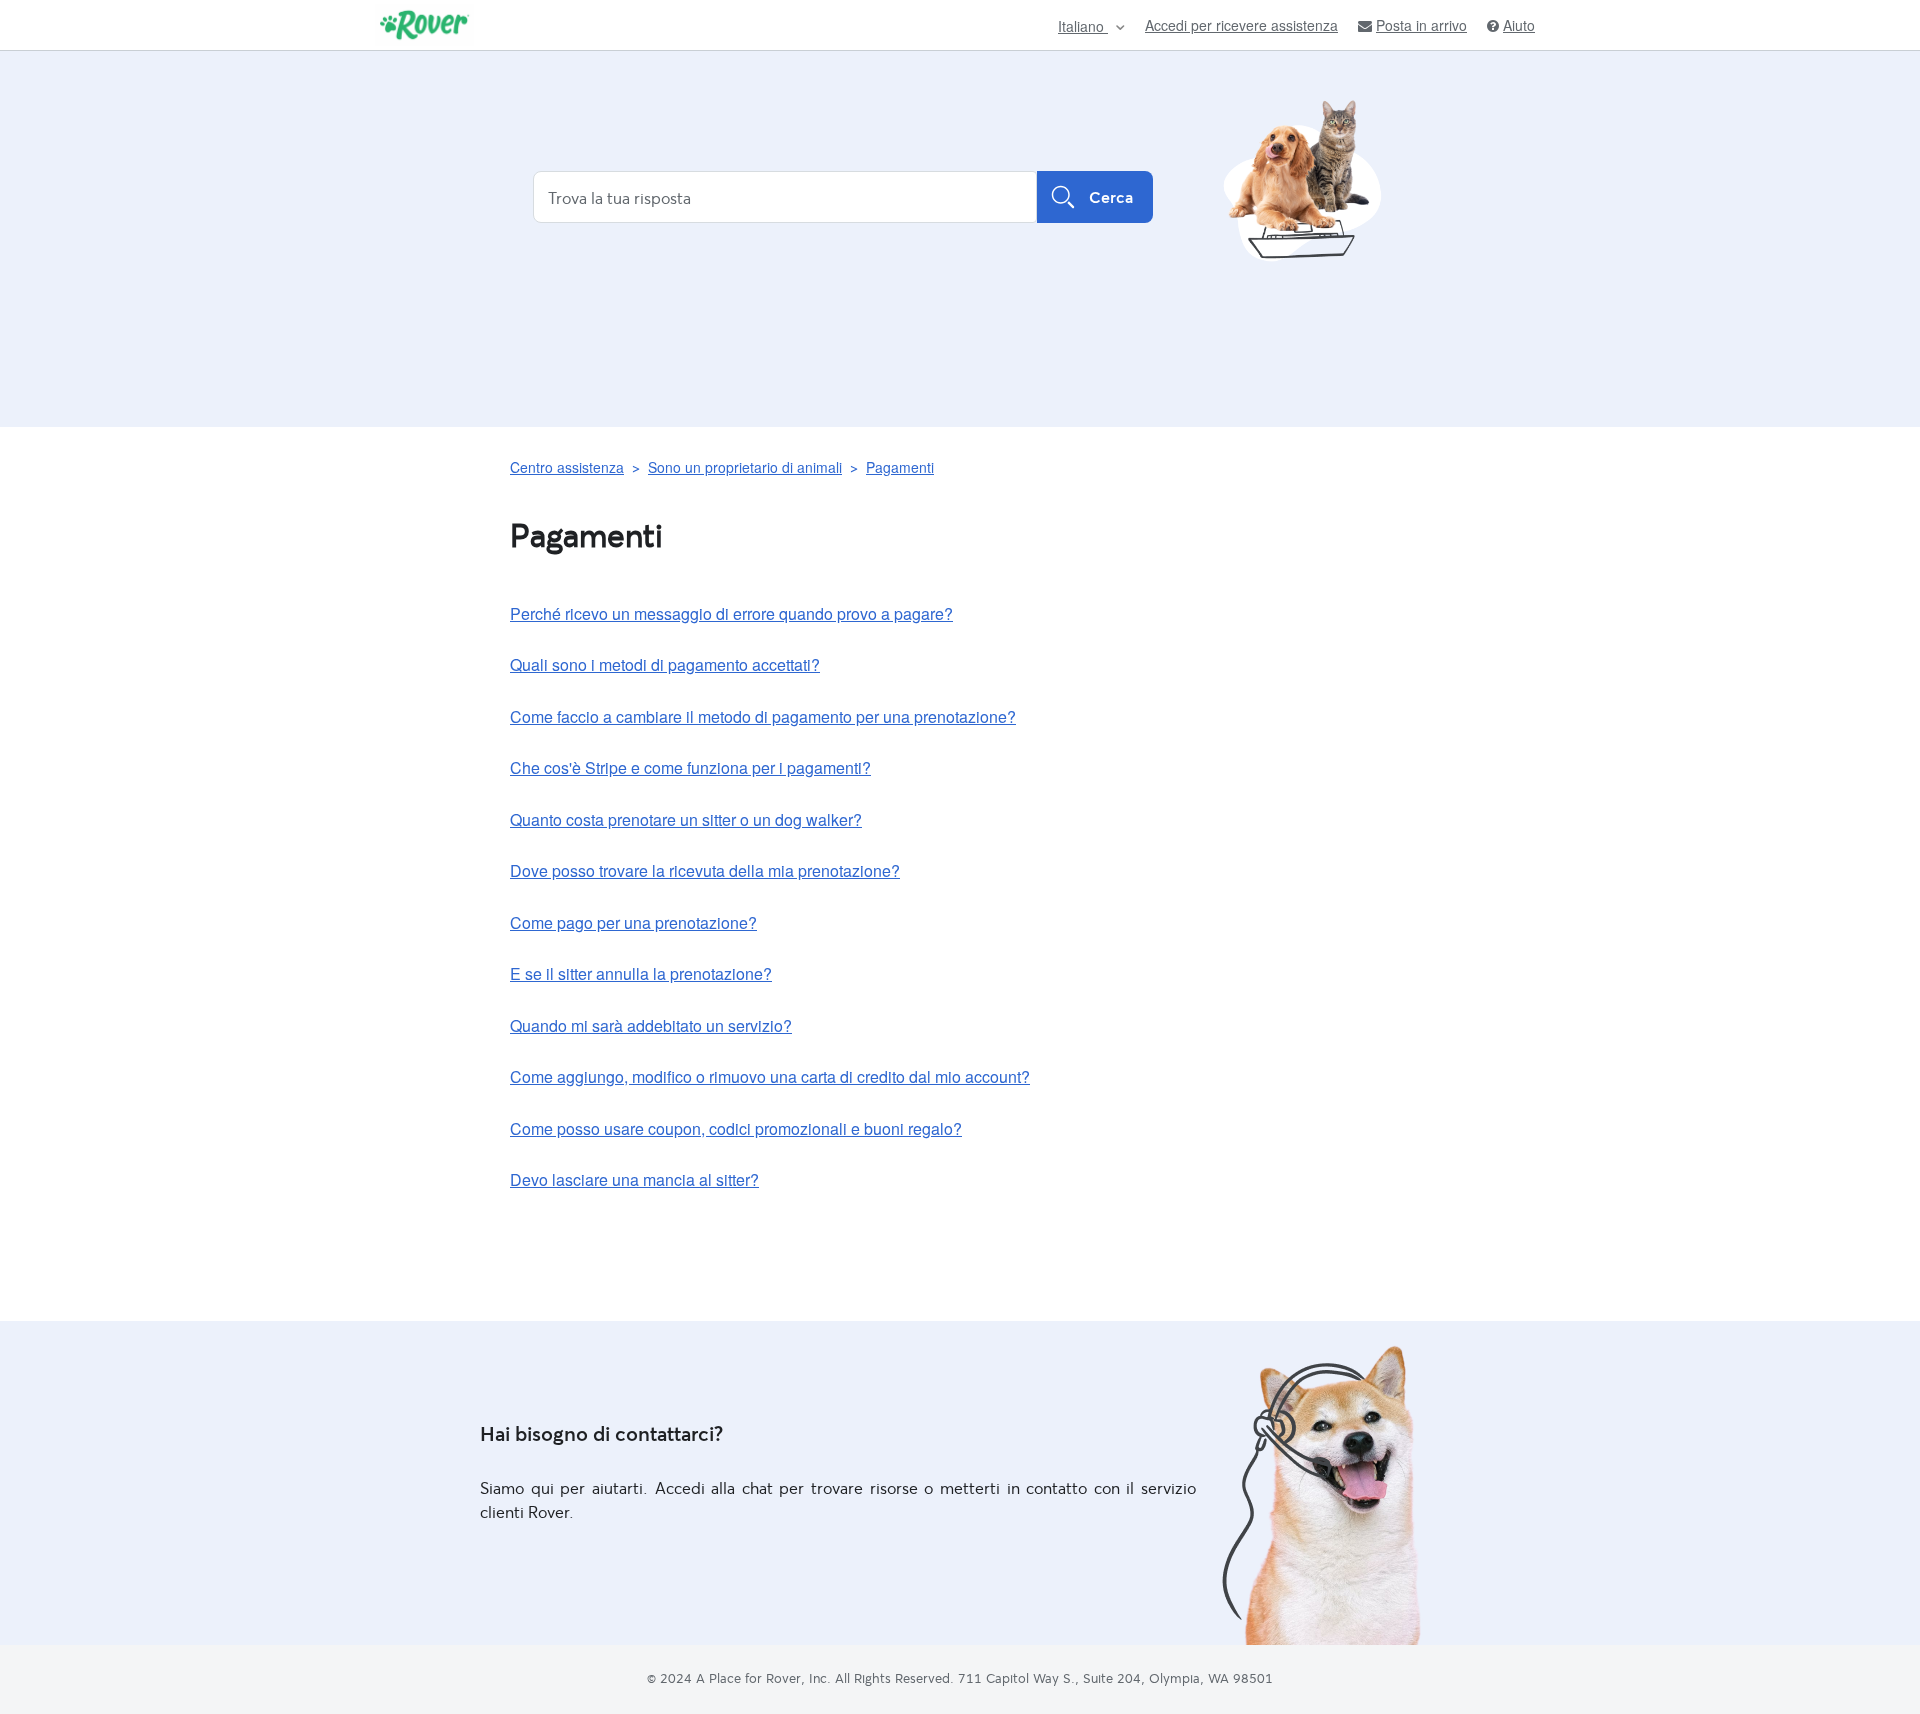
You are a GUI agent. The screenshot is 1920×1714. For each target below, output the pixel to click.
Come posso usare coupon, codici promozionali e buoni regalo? (736, 1128)
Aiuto (1519, 25)
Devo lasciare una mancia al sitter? (634, 1179)
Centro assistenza (567, 467)
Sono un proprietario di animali (745, 467)
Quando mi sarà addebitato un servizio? (651, 1025)
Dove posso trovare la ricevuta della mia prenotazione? (705, 870)
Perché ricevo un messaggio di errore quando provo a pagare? (731, 613)
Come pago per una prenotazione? (633, 922)
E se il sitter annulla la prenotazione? (641, 973)
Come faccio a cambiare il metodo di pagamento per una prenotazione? (763, 716)
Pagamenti (900, 467)
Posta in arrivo (1421, 25)
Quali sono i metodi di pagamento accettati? (665, 664)
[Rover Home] (424, 25)
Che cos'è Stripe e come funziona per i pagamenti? (690, 767)
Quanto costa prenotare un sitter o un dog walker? (686, 819)
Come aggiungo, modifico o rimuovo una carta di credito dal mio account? (770, 1076)
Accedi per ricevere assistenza (1241, 25)
